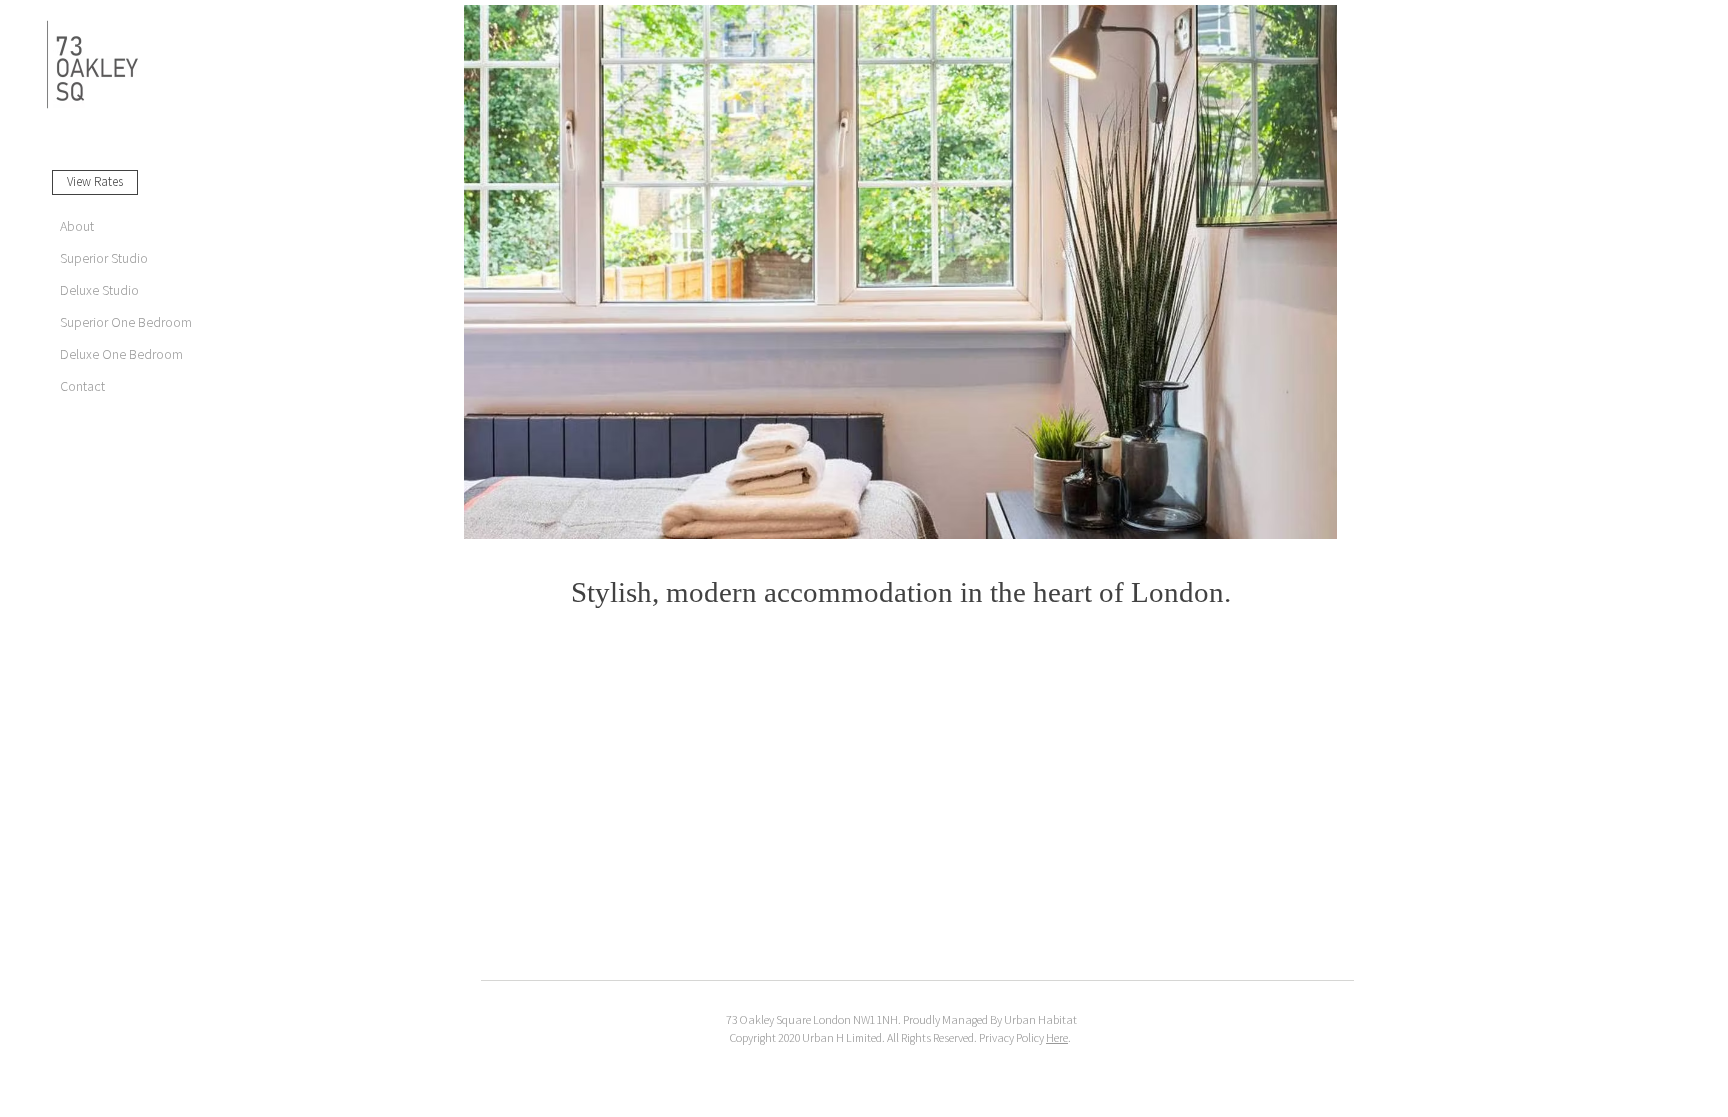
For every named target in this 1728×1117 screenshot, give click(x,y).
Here (1057, 1038)
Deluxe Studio (99, 290)
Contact (82, 386)
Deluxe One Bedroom (121, 354)
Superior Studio (104, 258)
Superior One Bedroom (126, 322)
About (77, 226)
